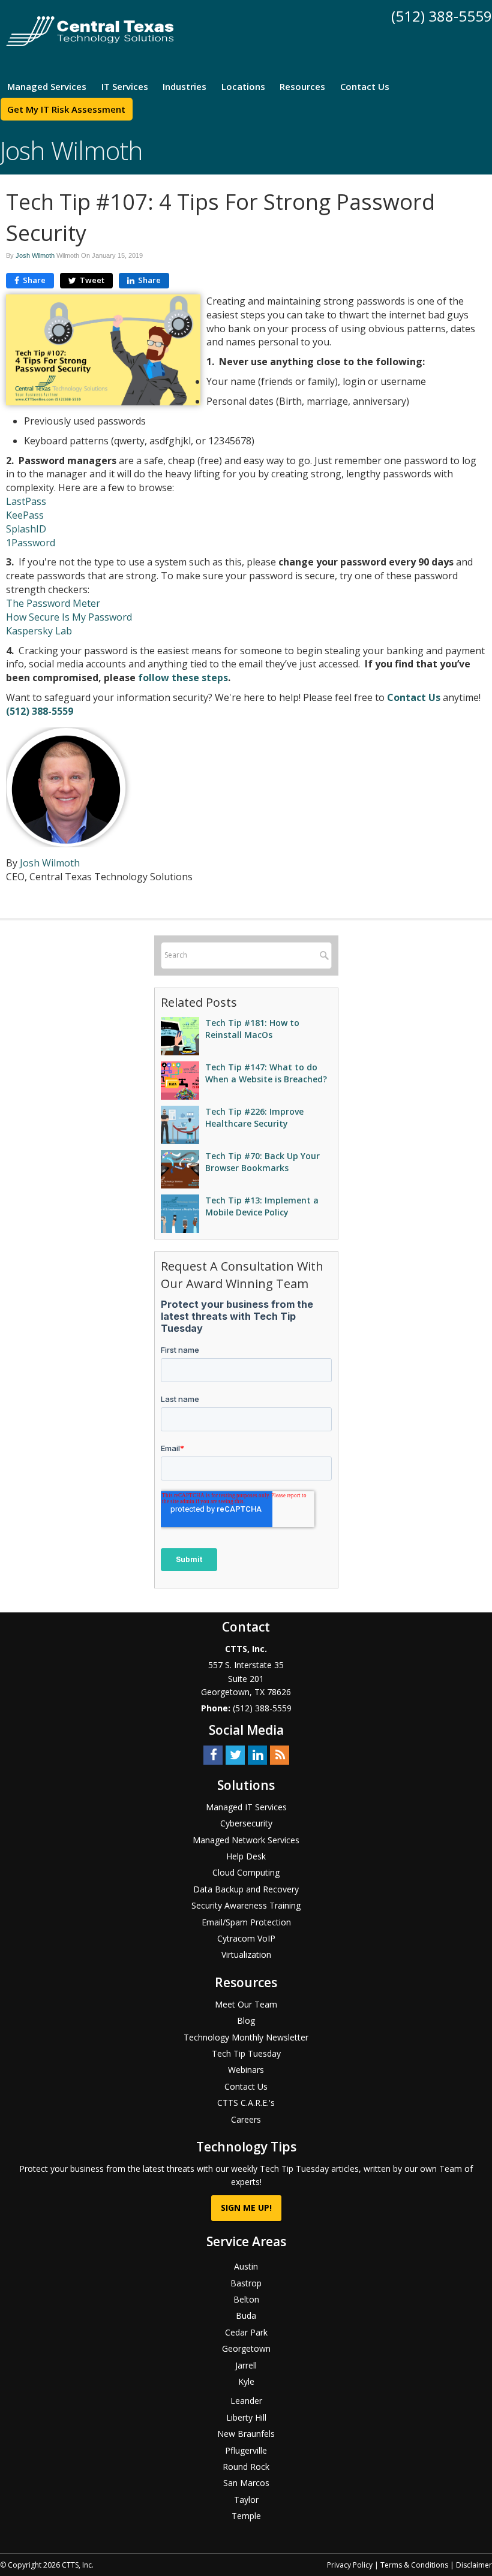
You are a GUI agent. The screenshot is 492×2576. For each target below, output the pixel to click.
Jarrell (246, 2365)
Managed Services (47, 86)
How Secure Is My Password (69, 617)
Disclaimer (474, 2565)
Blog (246, 2020)
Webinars (246, 2070)
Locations (243, 86)
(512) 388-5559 (442, 16)
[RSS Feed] (280, 1754)
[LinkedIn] (257, 1754)
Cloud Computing (246, 1872)
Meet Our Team (246, 2004)
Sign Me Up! (246, 2208)
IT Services (125, 86)
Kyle (246, 2381)
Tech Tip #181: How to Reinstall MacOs (252, 1029)
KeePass (25, 515)
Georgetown (246, 2348)
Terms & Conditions (414, 2565)
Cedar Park (246, 2332)
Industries (184, 86)
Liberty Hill (246, 2417)
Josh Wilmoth (35, 255)
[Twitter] (235, 1754)
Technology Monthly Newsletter (246, 2037)
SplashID (27, 529)
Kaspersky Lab (39, 631)
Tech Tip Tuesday (246, 2053)
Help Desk (246, 1856)
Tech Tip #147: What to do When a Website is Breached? (266, 1073)
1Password (31, 543)
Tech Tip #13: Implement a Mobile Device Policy (262, 1206)
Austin (246, 2266)
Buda (246, 2315)
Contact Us (365, 86)
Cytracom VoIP (246, 1938)
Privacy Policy (350, 2565)
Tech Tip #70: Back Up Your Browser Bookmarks (262, 1162)
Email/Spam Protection (246, 1922)
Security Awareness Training (246, 1905)
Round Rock (246, 2467)
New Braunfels (246, 2434)
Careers (246, 2119)
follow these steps (183, 678)
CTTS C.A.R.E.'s (246, 2103)
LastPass (26, 501)
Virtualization (246, 1954)
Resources (302, 86)
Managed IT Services (246, 1807)
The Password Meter (53, 603)
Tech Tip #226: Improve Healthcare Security (254, 1117)
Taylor (246, 2500)
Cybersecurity (246, 1823)
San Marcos (246, 2483)
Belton (246, 2299)
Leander (246, 2401)
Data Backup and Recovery (246, 1889)
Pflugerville (246, 2450)
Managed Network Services (246, 1840)
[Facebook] (213, 1754)
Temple (246, 2516)
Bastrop (246, 2283)
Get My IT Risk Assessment (66, 109)
